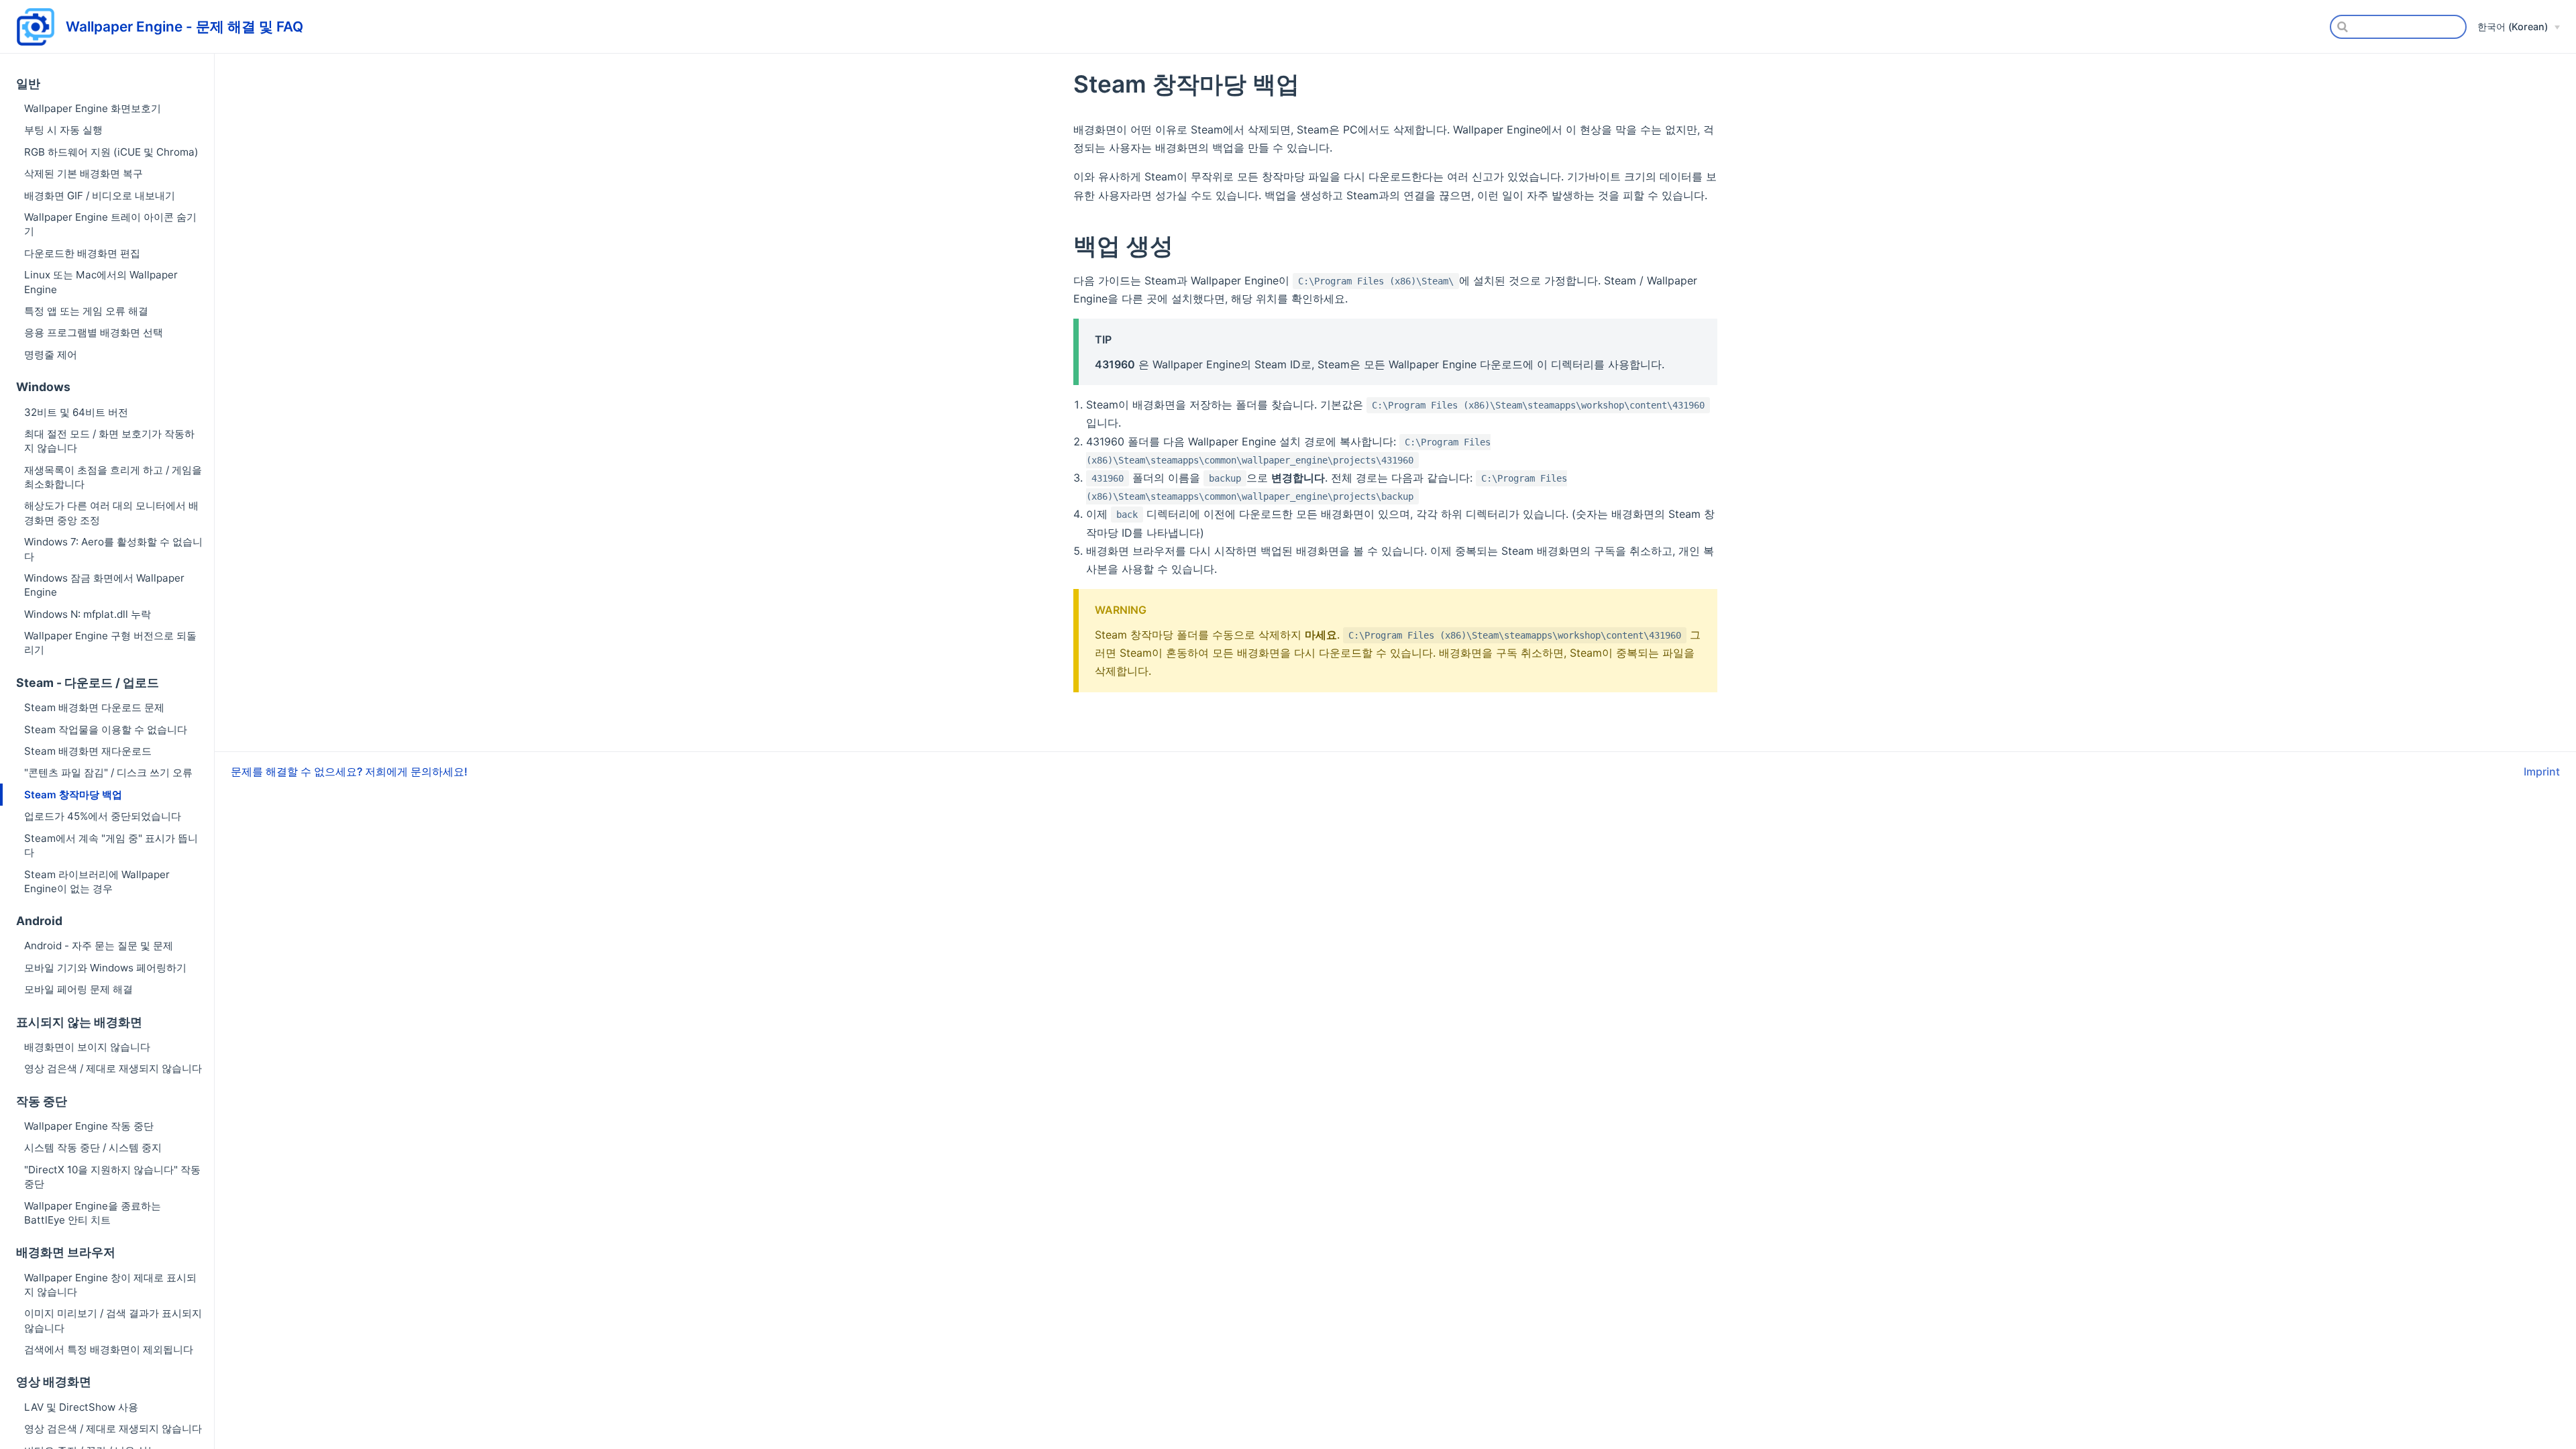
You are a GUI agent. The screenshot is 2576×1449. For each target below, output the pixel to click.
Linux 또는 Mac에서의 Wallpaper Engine (101, 282)
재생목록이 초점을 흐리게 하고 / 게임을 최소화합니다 (113, 477)
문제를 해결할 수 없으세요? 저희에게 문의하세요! (349, 771)
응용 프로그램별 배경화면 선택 (94, 332)
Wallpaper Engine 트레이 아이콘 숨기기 (110, 224)
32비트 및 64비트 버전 (76, 412)
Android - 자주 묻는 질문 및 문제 (99, 946)
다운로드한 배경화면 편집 (82, 253)
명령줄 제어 (51, 355)
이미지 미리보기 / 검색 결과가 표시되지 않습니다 (113, 1320)
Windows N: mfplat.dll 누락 (88, 614)
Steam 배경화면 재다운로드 (88, 751)
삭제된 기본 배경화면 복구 (84, 173)
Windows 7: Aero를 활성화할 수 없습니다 (113, 549)
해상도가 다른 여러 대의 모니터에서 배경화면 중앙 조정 (111, 513)
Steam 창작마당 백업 (73, 795)
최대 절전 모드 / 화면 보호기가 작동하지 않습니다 (109, 441)
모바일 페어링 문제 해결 (78, 989)
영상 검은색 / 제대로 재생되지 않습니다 (113, 1068)
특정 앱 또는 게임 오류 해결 (86, 311)
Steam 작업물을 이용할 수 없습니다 (106, 730)
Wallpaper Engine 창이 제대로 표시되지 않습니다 (110, 1285)
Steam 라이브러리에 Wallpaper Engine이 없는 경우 (97, 881)
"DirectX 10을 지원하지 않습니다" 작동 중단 (112, 1177)
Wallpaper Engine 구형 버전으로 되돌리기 (110, 643)
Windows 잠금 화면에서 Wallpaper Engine (104, 585)
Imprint (2542, 771)
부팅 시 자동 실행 (63, 130)
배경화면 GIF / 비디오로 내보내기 (100, 196)
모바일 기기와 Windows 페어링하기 (105, 968)
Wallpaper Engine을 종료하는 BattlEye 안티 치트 (93, 1213)
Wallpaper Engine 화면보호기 (93, 108)
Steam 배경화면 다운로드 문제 (94, 707)
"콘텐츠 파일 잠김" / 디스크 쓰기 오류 (108, 772)
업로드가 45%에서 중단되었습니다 (103, 816)
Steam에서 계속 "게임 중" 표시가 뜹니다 (111, 845)
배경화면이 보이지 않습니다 (87, 1047)
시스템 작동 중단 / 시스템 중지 (93, 1147)
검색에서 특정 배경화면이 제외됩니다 (109, 1349)
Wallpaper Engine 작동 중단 (89, 1126)
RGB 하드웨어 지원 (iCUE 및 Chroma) (111, 152)
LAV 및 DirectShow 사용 (81, 1407)
